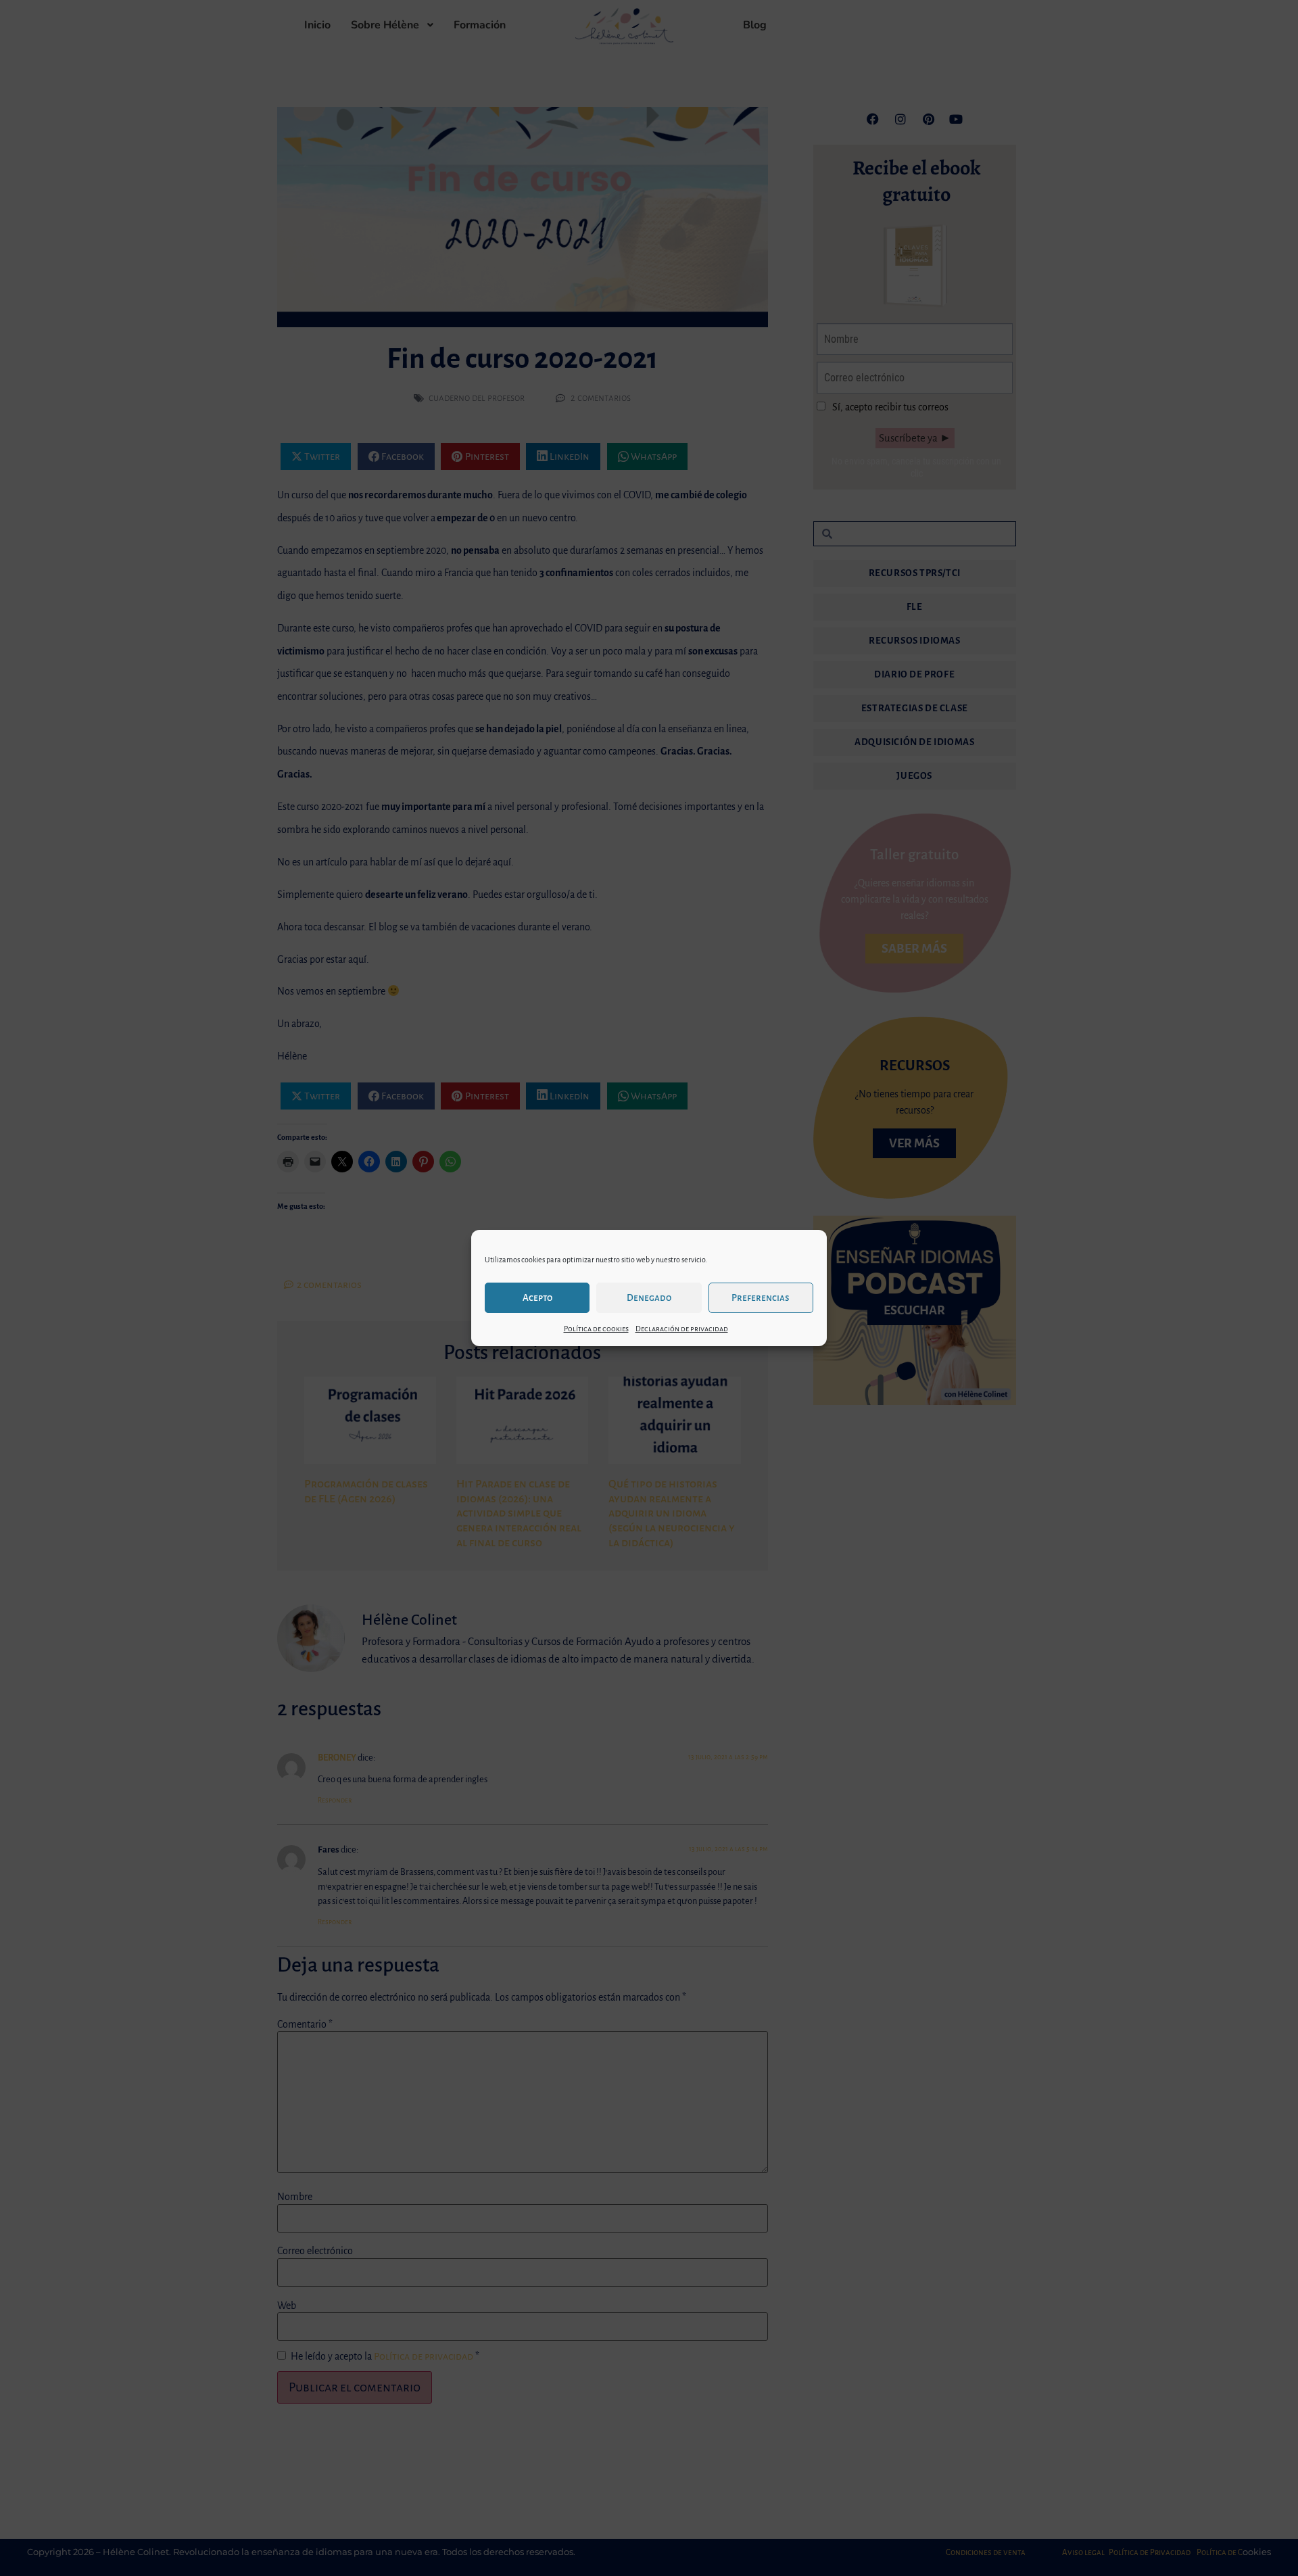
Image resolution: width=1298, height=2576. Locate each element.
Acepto (537, 1298)
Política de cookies (596, 1329)
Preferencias (761, 1298)
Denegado (649, 1298)
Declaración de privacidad (682, 1329)
